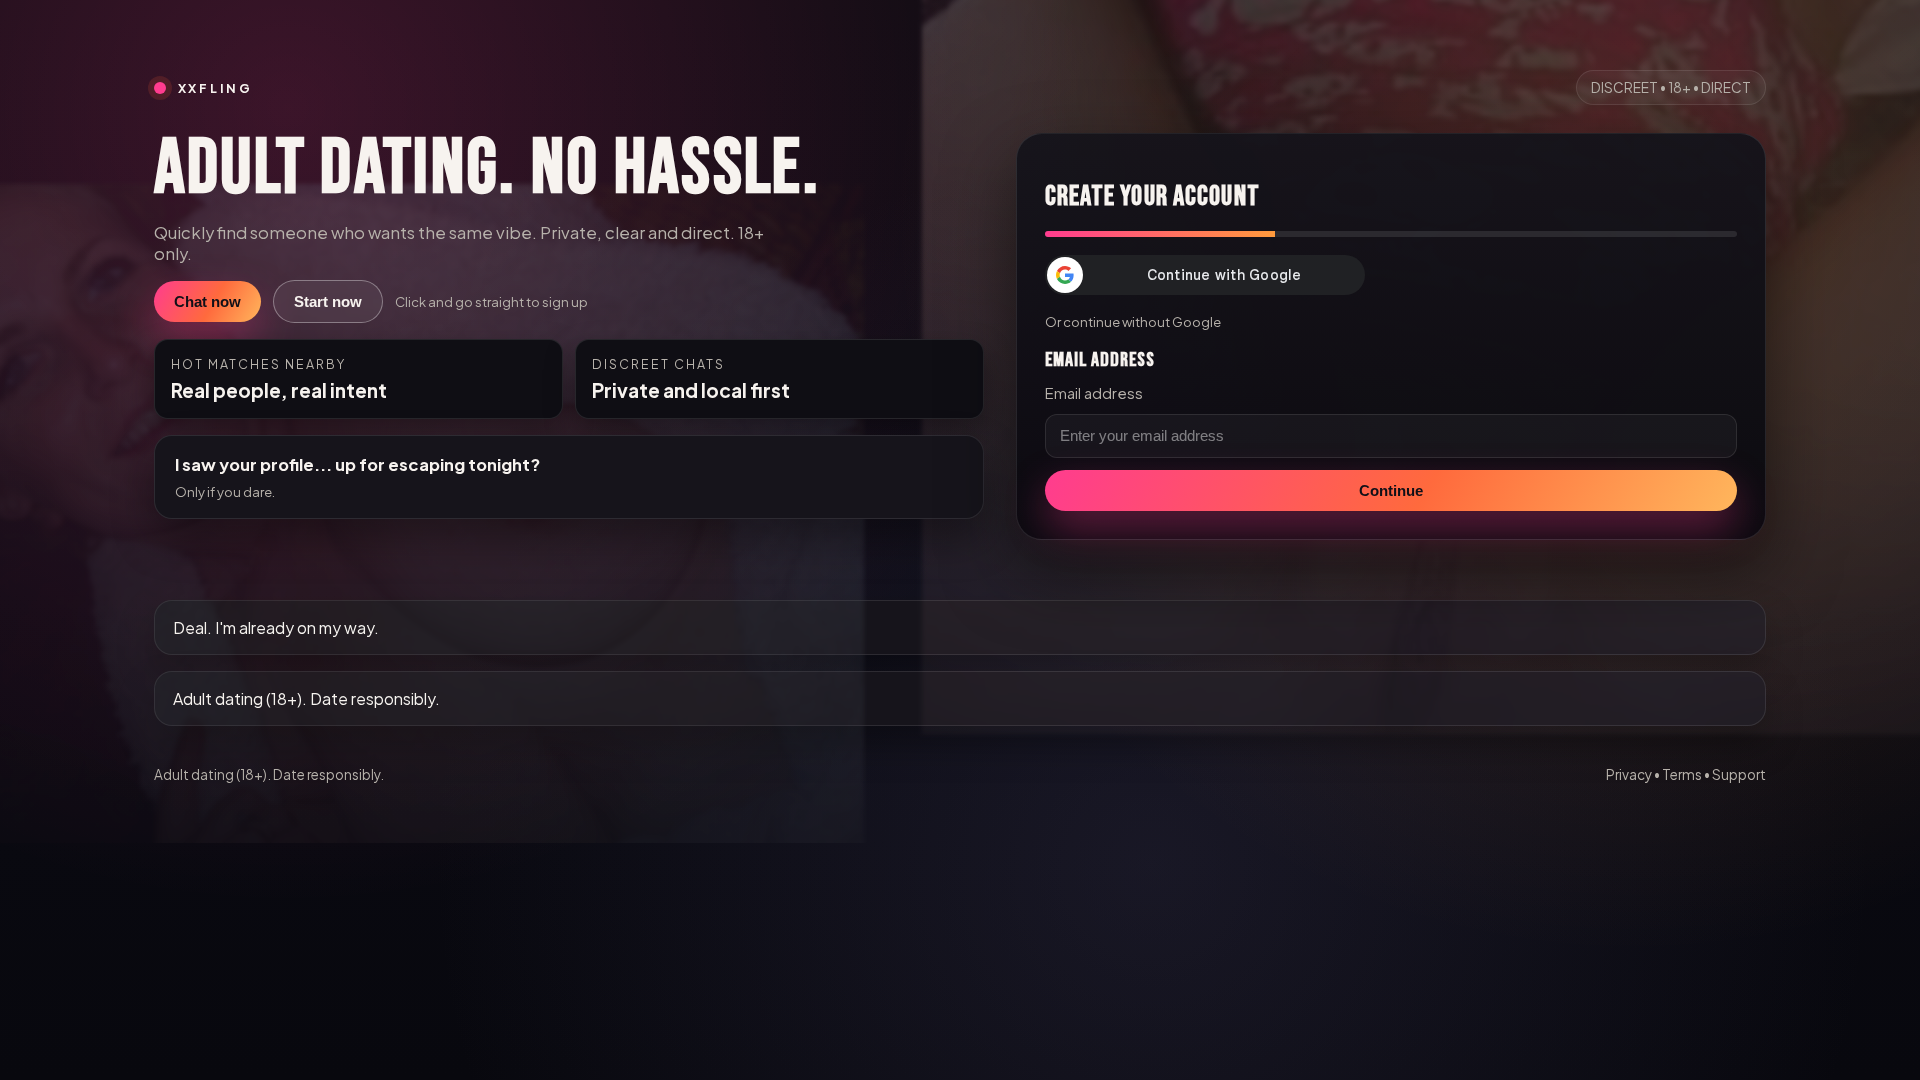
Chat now (207, 301)
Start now (328, 301)
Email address (1094, 393)
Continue (1391, 490)
